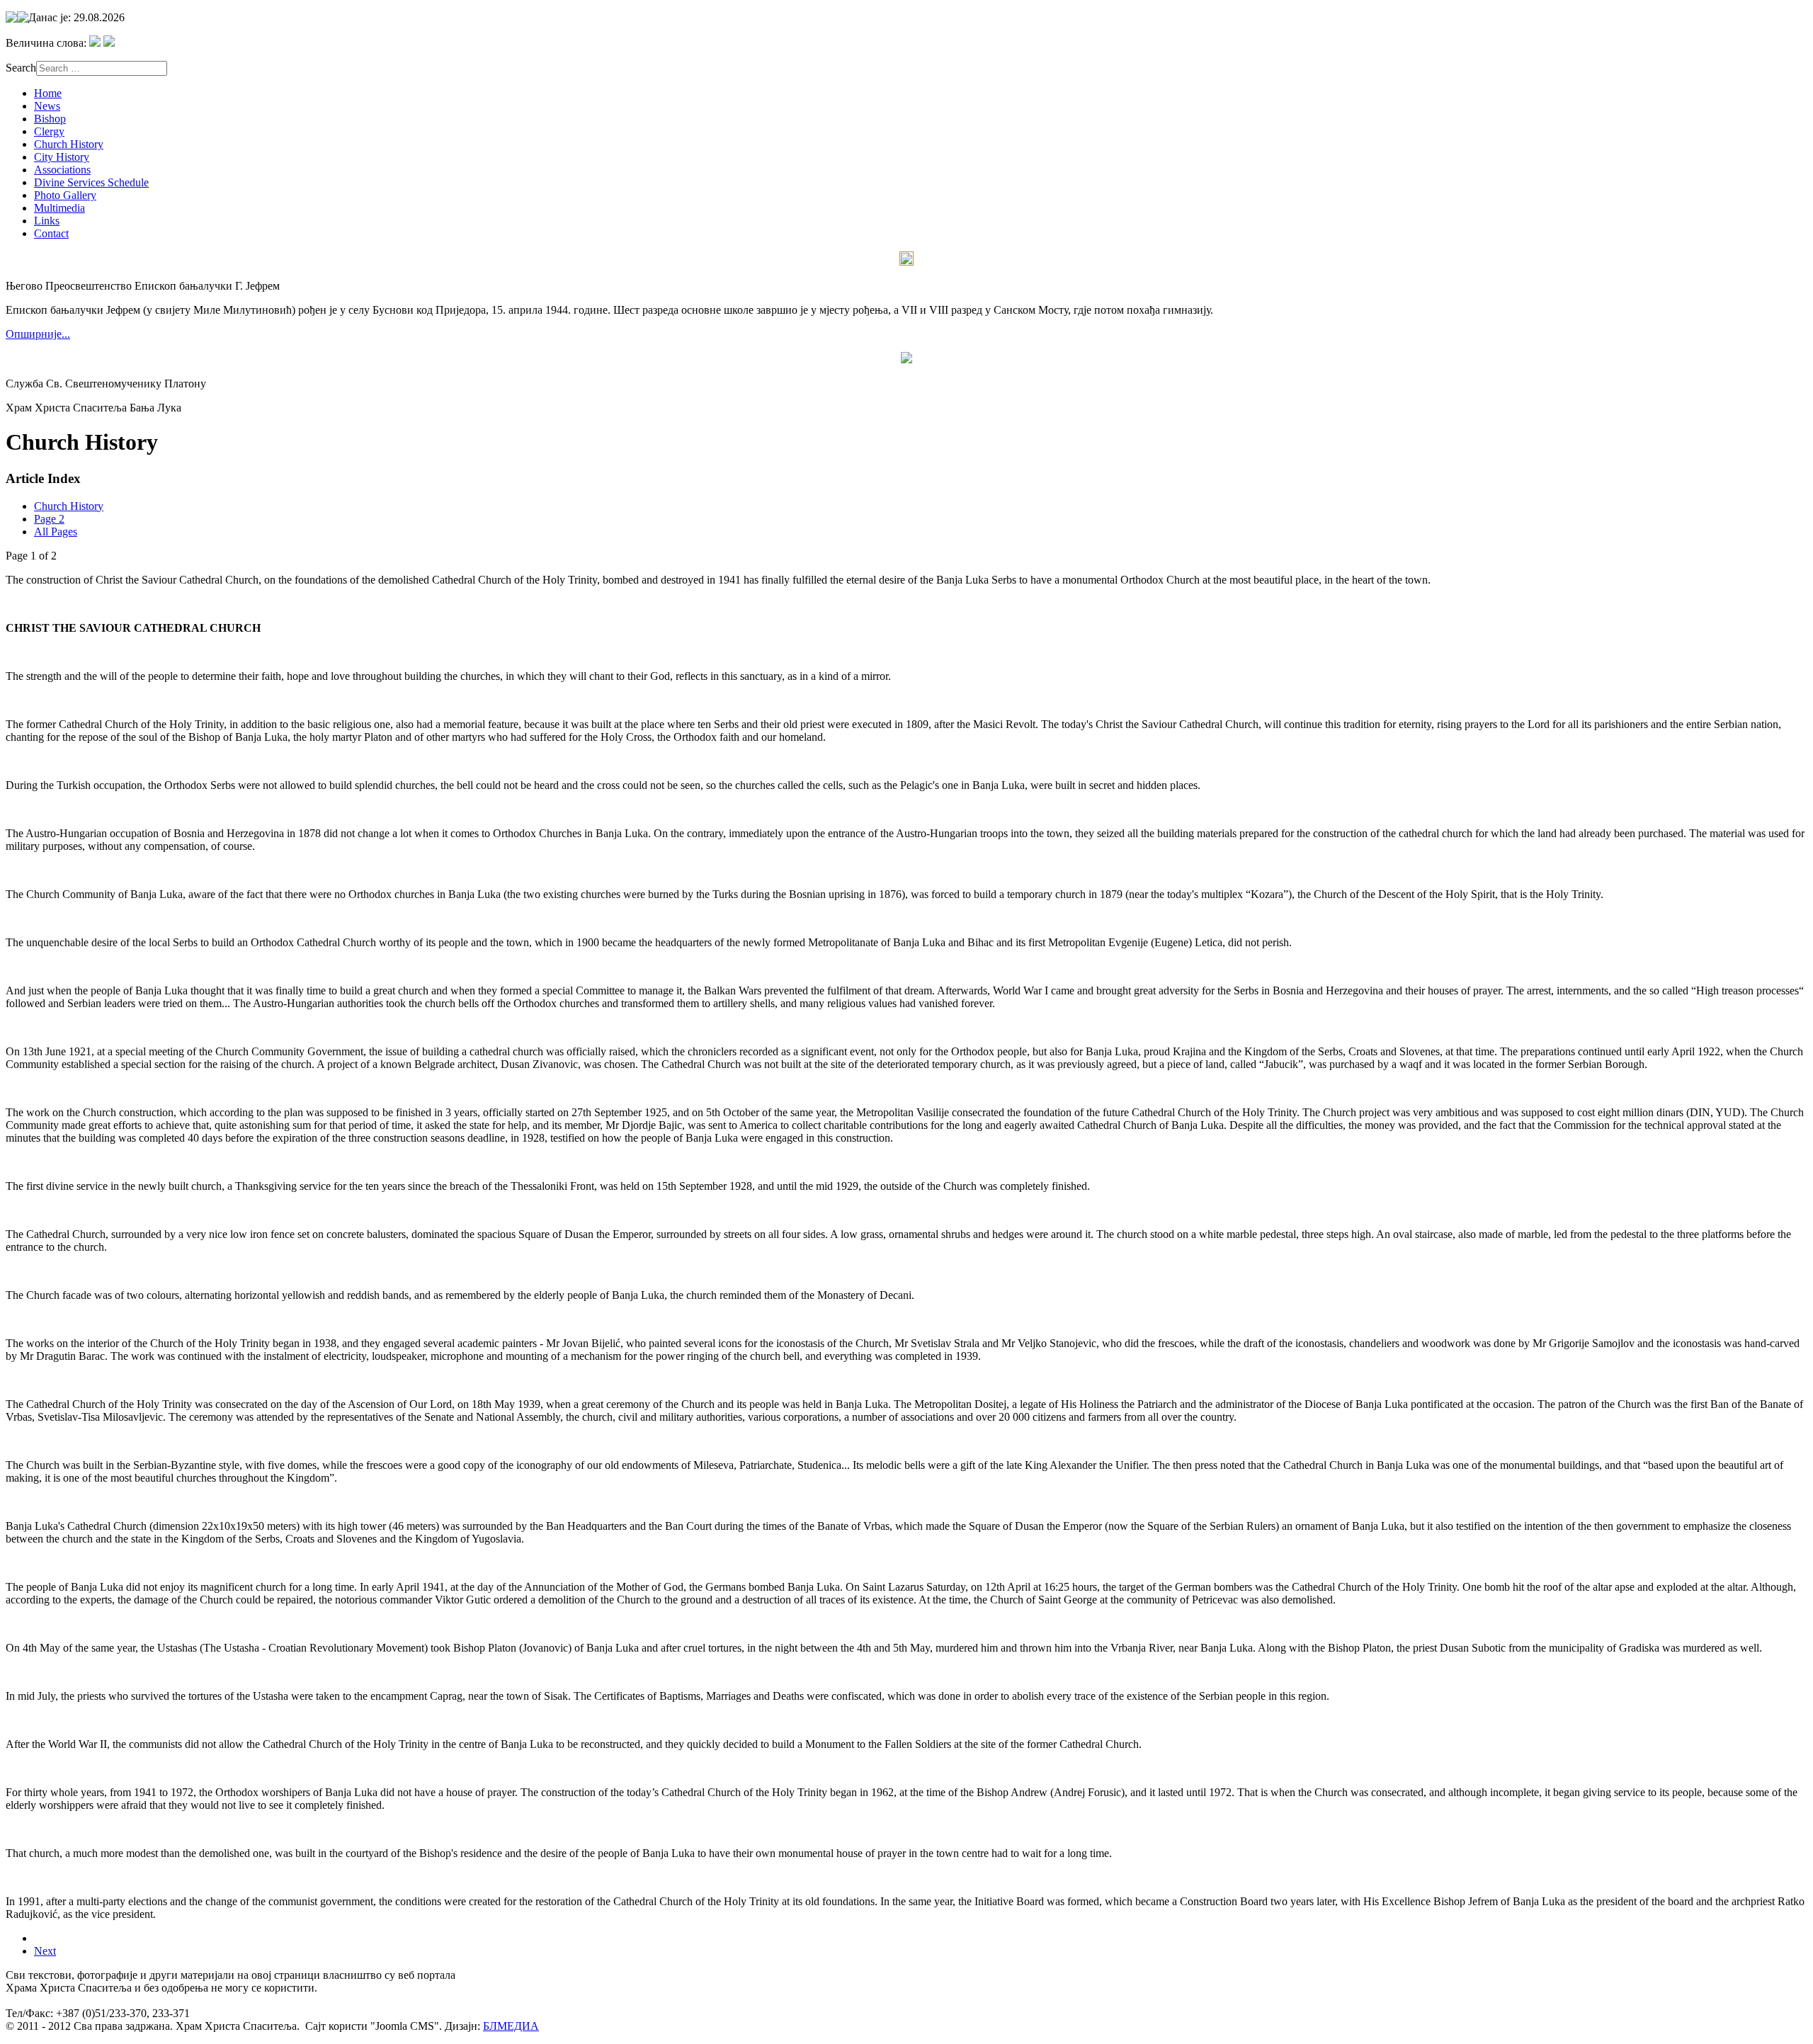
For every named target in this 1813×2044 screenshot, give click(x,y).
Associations (62, 170)
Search (21, 68)
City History (62, 157)
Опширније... (38, 334)
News (47, 106)
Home (48, 93)
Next (45, 1951)
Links (47, 221)
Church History (69, 144)
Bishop (50, 119)
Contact (51, 233)
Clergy (49, 131)
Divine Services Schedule (91, 182)
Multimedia (59, 208)
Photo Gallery (65, 195)
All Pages (56, 532)
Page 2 (49, 519)
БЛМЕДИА (511, 2026)
